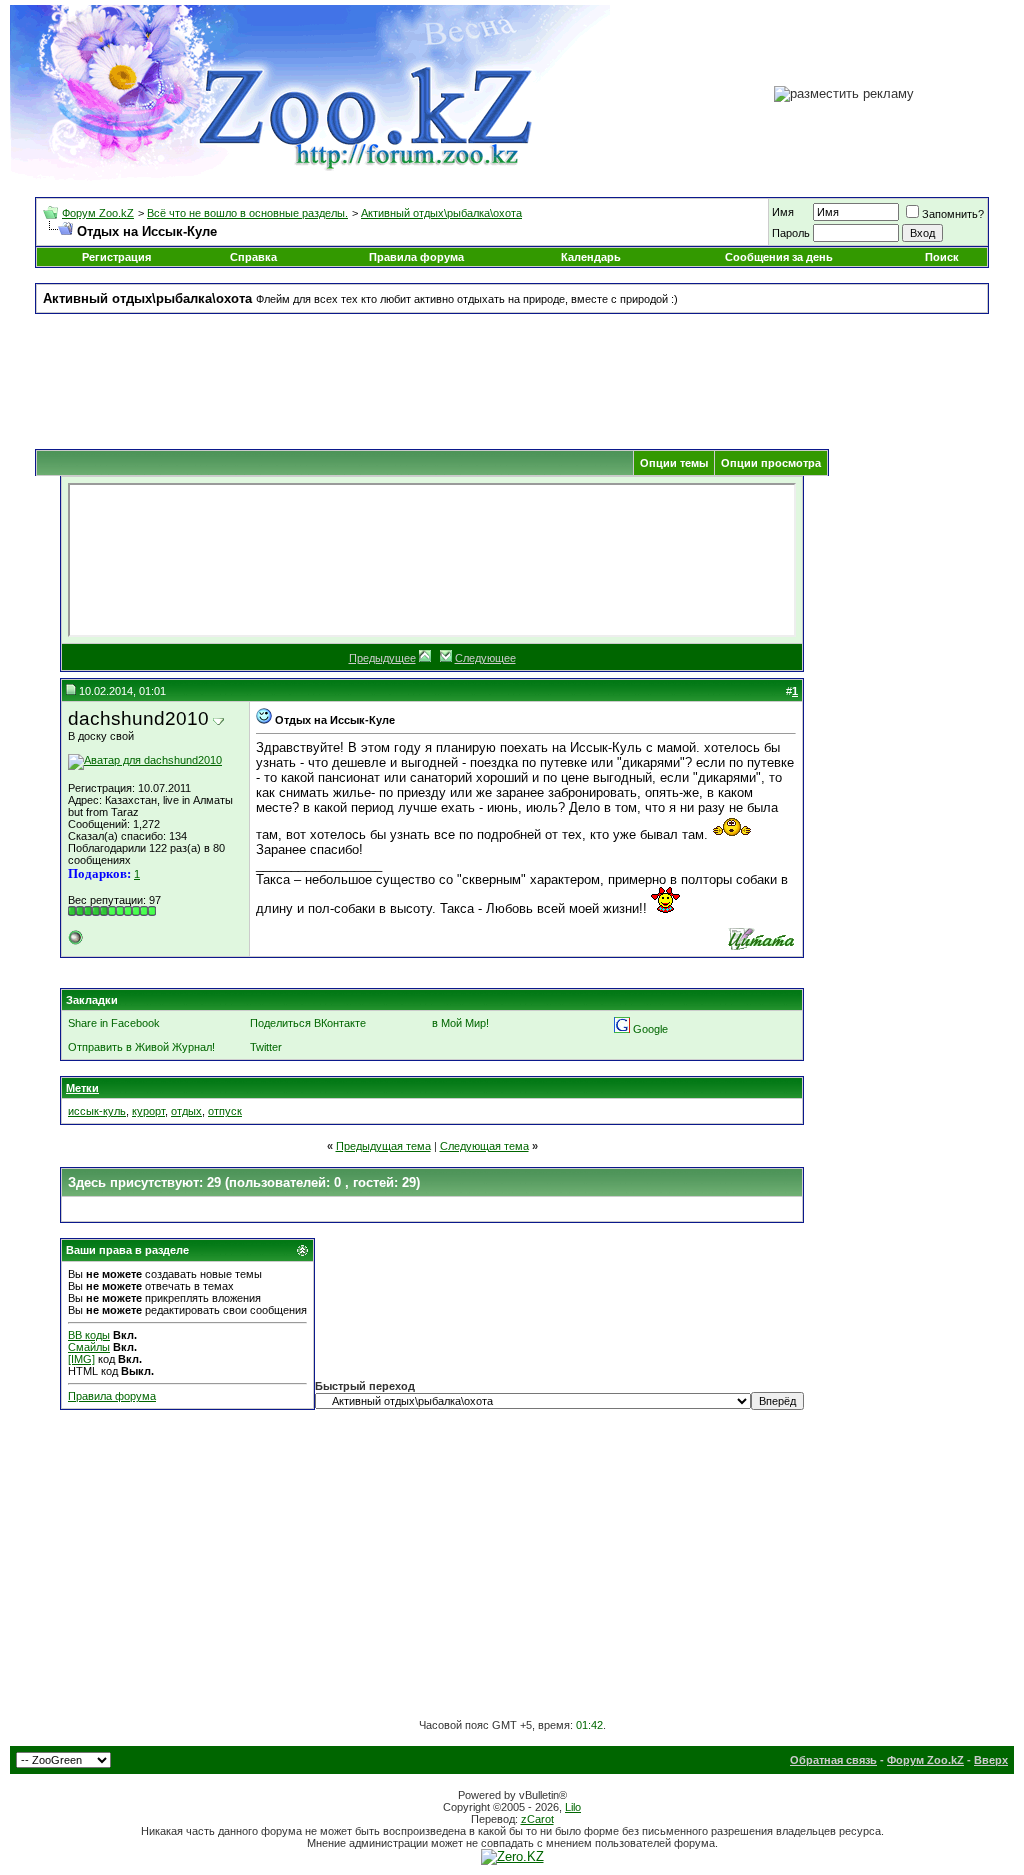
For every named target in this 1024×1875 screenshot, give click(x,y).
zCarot (537, 1819)
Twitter (266, 1047)
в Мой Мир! (460, 1023)
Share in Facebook (114, 1023)
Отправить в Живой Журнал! (141, 1047)
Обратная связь (833, 1760)
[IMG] (81, 1359)
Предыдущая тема (383, 1146)
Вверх (991, 1760)
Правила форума (416, 257)
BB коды (89, 1335)
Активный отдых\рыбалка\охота (441, 213)
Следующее (485, 658)
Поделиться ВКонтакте (308, 1023)
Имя (783, 212)
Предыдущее (382, 658)
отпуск (225, 1111)
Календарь (591, 257)
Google (650, 1029)
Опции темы (674, 463)
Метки (82, 1088)
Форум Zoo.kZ (98, 213)
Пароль (791, 233)
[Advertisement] (512, 374)
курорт (148, 1111)
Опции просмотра (771, 463)
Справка (253, 257)
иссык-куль (97, 1111)
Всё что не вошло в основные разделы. (247, 213)
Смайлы (89, 1347)
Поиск (942, 257)
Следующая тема (484, 1146)
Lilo (573, 1807)
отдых (186, 1111)
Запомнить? (953, 214)
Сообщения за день (779, 257)
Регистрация (116, 257)
